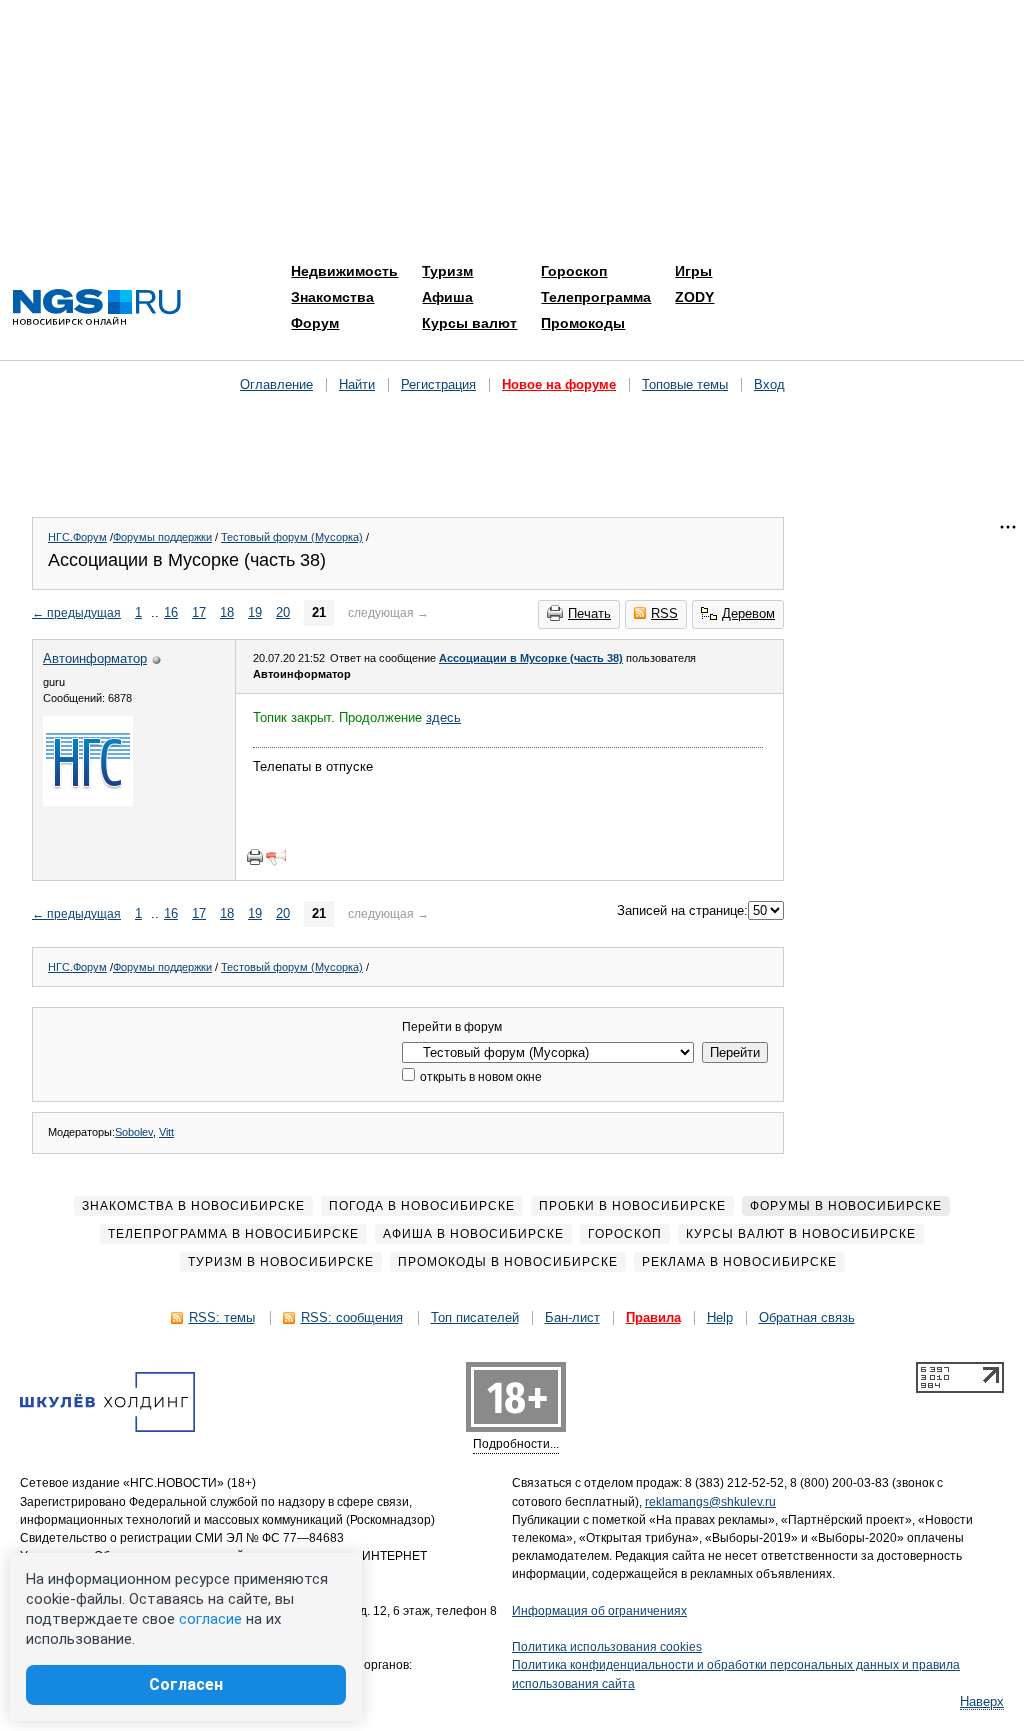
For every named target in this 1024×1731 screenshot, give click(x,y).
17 (199, 612)
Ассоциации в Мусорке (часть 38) (531, 658)
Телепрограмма (596, 297)
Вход (769, 384)
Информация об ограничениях (599, 1611)
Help (720, 1317)
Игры (693, 271)
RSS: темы (222, 1317)
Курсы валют (469, 323)
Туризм (447, 271)
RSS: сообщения (352, 1317)
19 (255, 612)
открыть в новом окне (479, 1077)
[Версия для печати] (255, 857)
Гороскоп (574, 271)
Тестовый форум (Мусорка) (292, 537)
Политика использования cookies (607, 1647)
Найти (357, 384)
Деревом (748, 613)
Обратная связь (807, 1317)
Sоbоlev (134, 1132)
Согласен (186, 1684)
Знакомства (332, 297)
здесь (443, 717)
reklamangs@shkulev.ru (710, 1502)
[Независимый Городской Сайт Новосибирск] (97, 308)
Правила (653, 1317)
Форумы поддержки (162, 537)
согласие (210, 1619)
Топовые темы (685, 384)
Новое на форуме (559, 384)
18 (227, 612)
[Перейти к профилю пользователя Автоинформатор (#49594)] (88, 801)
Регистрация (438, 384)
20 (283, 612)
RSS (664, 613)
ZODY (694, 297)
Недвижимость (344, 271)
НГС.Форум (77, 537)
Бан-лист (572, 1317)
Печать (589, 613)
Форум (315, 323)
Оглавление (276, 384)
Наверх (982, 1701)
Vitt (166, 1132)
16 (171, 612)
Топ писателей (475, 1317)
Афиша (447, 297)
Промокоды (583, 323)
